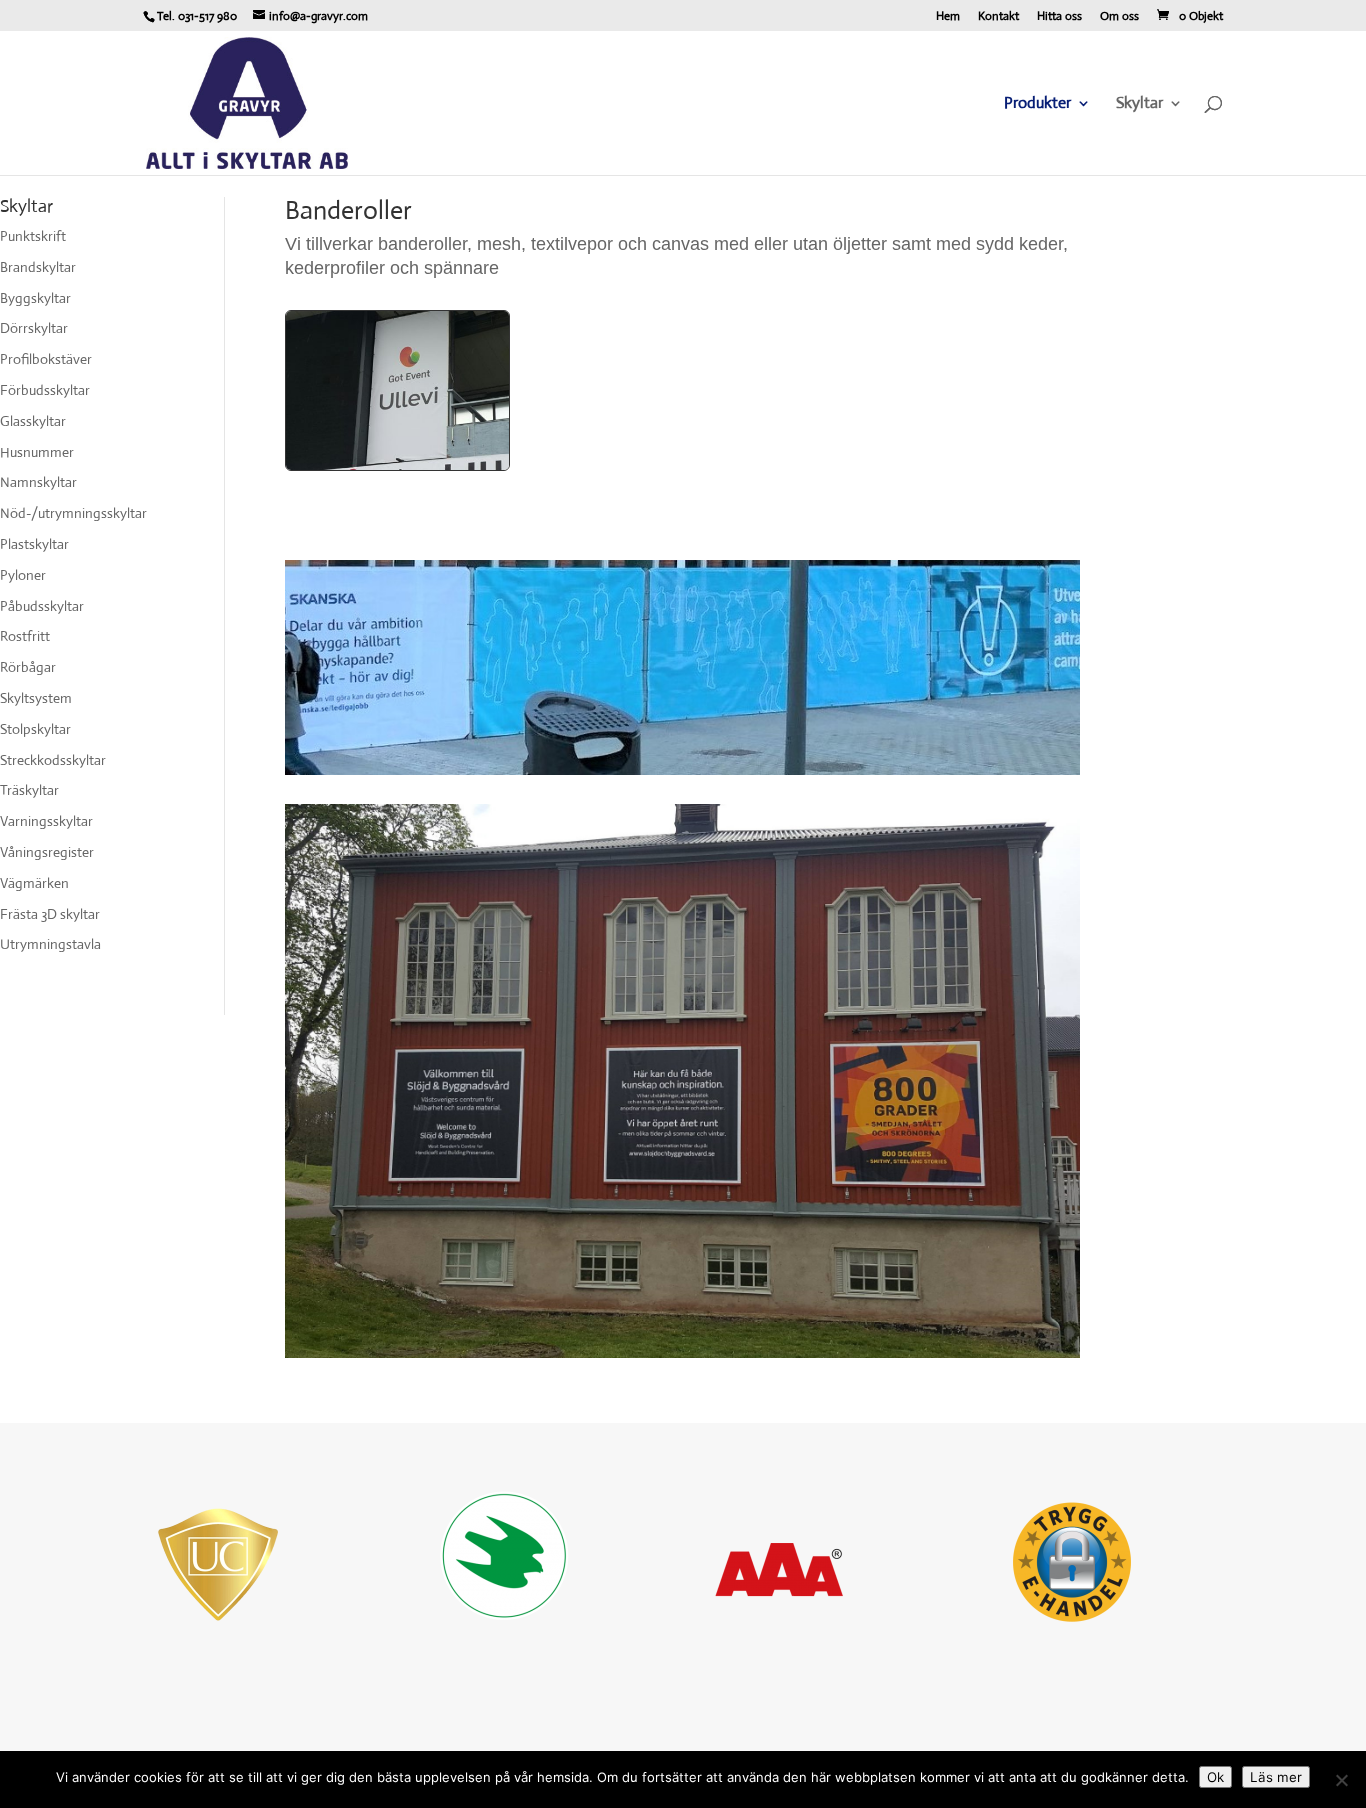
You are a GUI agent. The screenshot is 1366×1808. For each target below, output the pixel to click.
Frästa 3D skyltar (50, 914)
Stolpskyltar (35, 729)
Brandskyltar (38, 267)
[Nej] (1341, 1780)
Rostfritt (25, 636)
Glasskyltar (33, 421)
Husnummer (37, 452)
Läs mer (1276, 1777)
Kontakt (998, 17)
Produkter (1037, 104)
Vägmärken (34, 883)
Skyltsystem (36, 698)
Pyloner (23, 575)
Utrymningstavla (50, 944)
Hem (948, 17)
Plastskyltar (34, 544)
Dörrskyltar (34, 328)
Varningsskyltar (46, 821)
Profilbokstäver (46, 359)
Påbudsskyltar (42, 606)
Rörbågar (28, 667)
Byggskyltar (35, 298)
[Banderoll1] (397, 465)
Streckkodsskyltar (53, 760)
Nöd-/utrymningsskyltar (73, 513)
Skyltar (1139, 104)
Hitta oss (1059, 17)
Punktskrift (33, 236)
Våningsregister (47, 852)
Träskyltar (29, 790)
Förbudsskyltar (45, 390)
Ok (1215, 1777)
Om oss (1119, 17)
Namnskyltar (38, 482)
